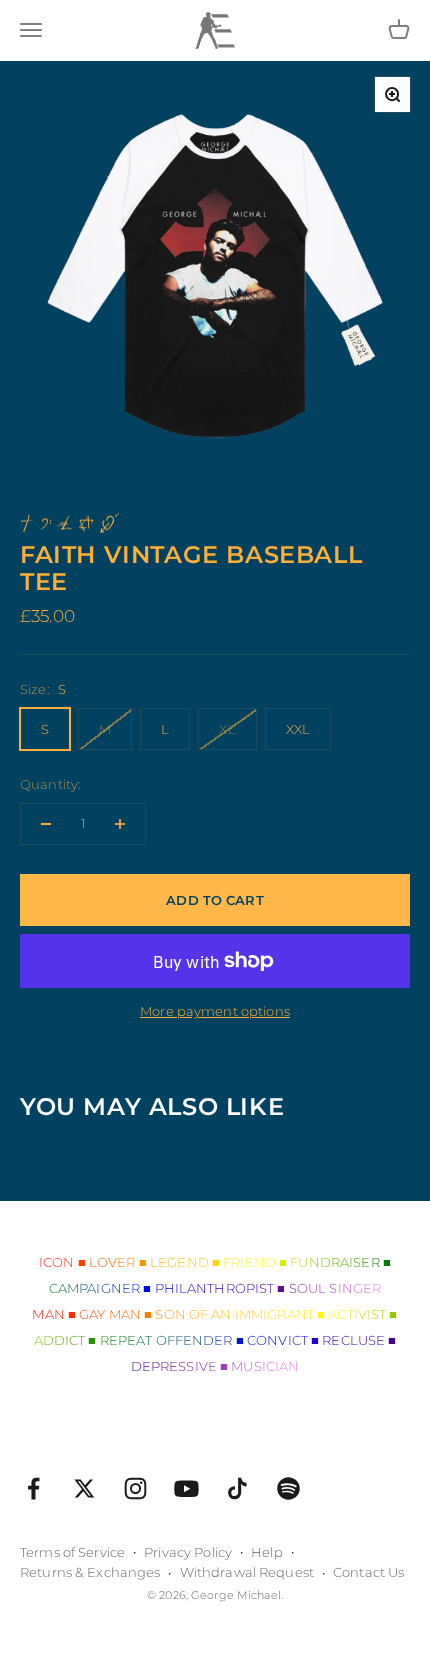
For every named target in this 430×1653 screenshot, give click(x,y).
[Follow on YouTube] (186, 1488)
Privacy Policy (188, 1552)
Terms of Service (72, 1552)
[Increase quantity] (120, 824)
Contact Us (368, 1572)
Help (267, 1552)
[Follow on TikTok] (237, 1488)
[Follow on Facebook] (33, 1488)
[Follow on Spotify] (288, 1488)
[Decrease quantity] (46, 824)
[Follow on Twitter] (84, 1488)
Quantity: (50, 784)
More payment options (215, 1011)
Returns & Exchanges (90, 1572)
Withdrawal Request (247, 1572)
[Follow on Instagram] (135, 1488)
